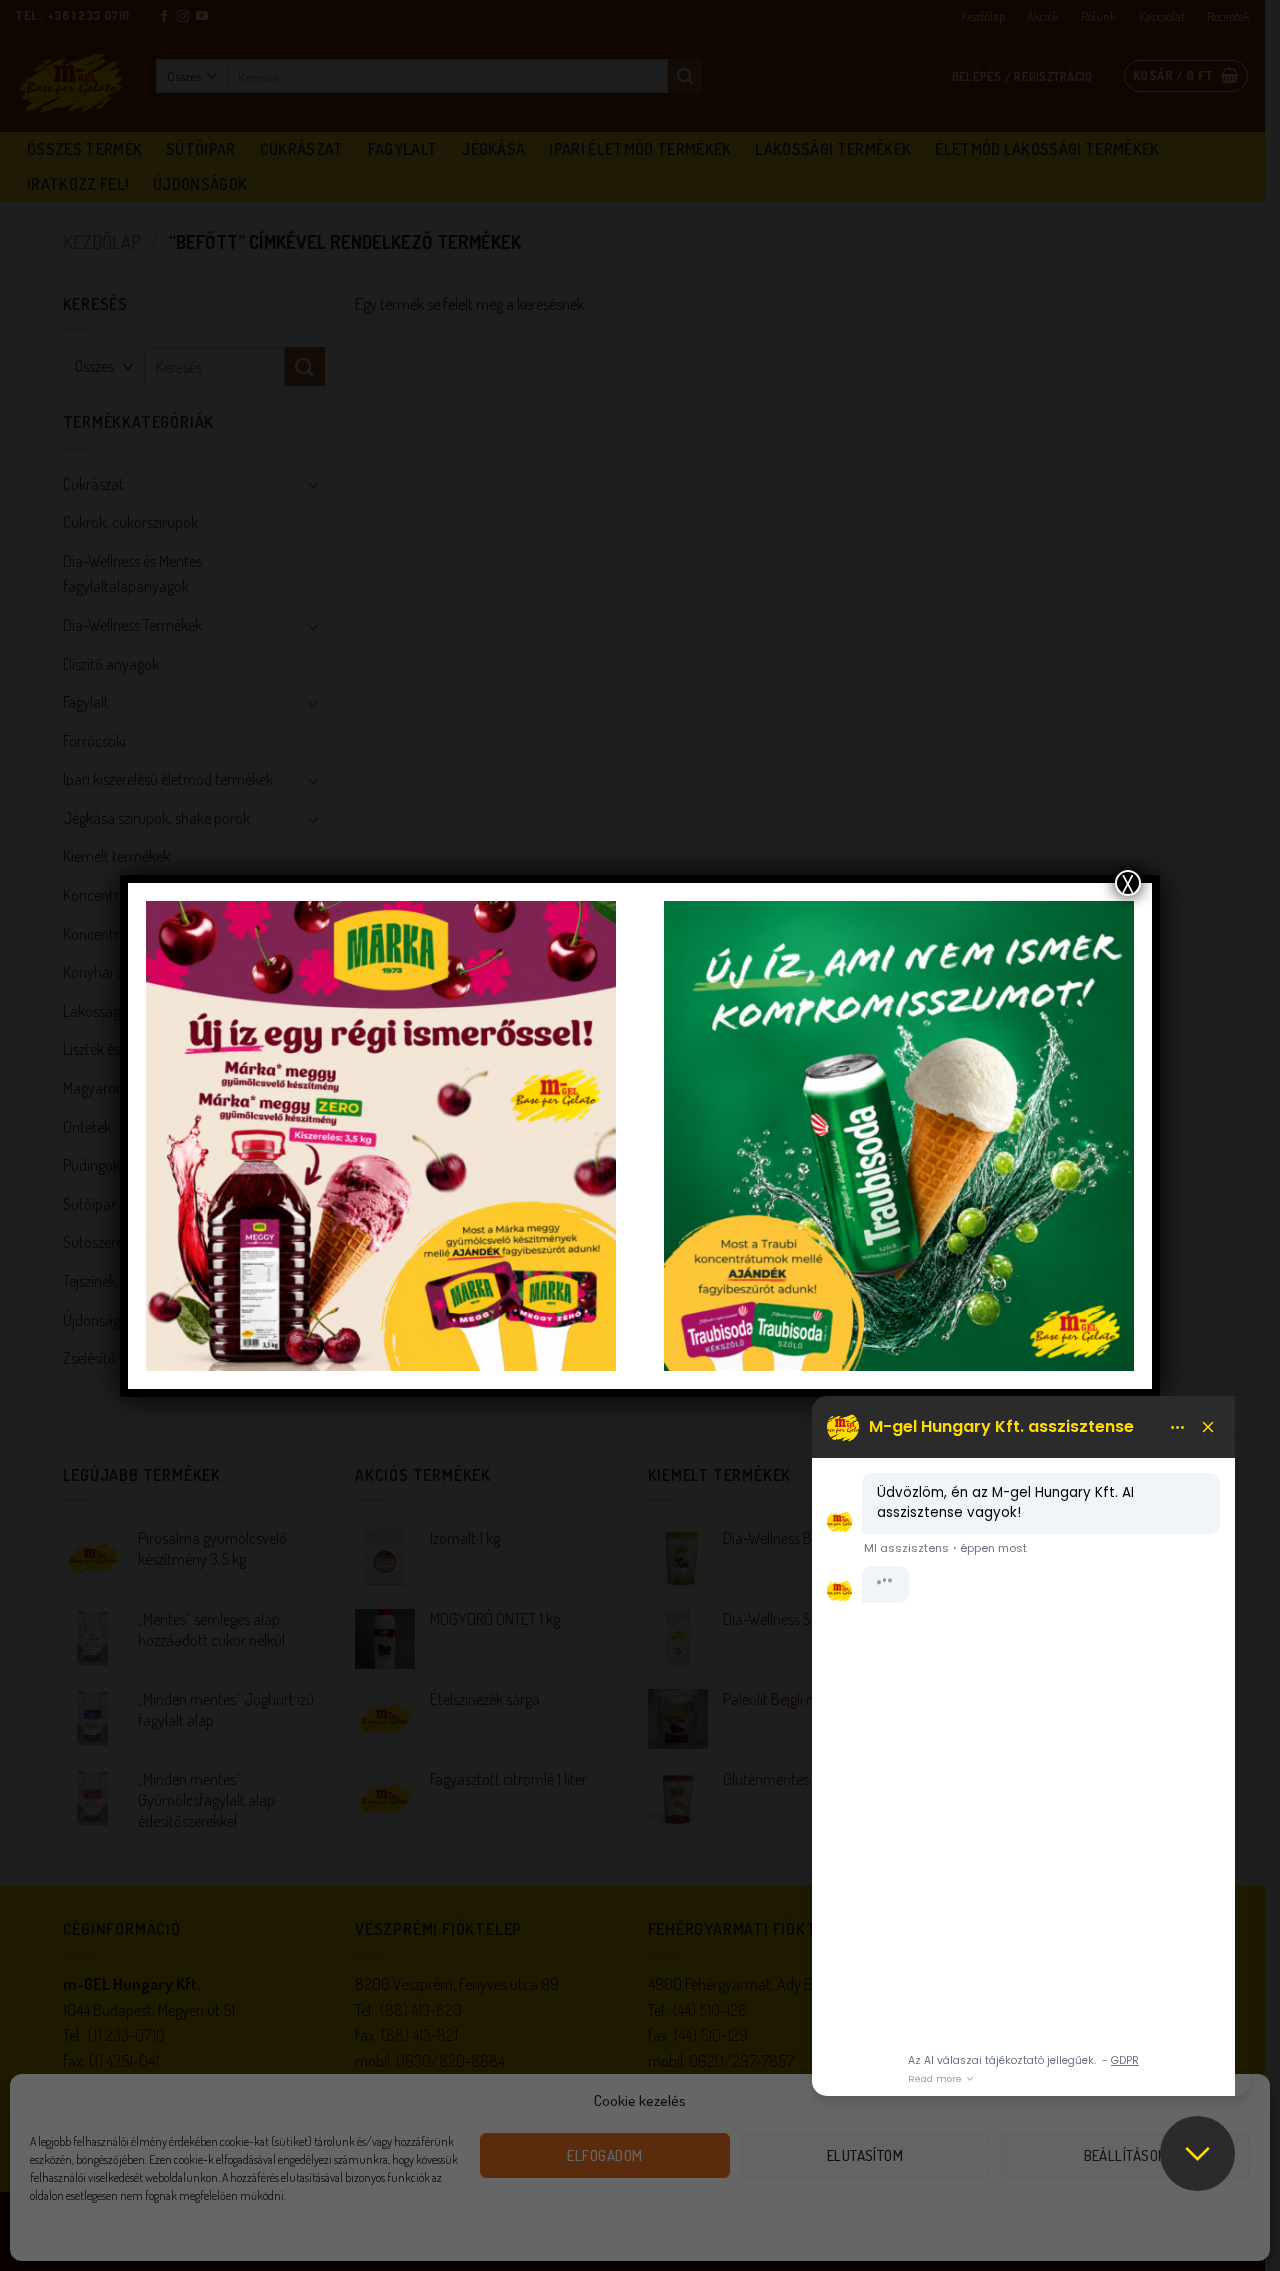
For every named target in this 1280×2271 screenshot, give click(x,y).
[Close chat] (1197, 2153)
